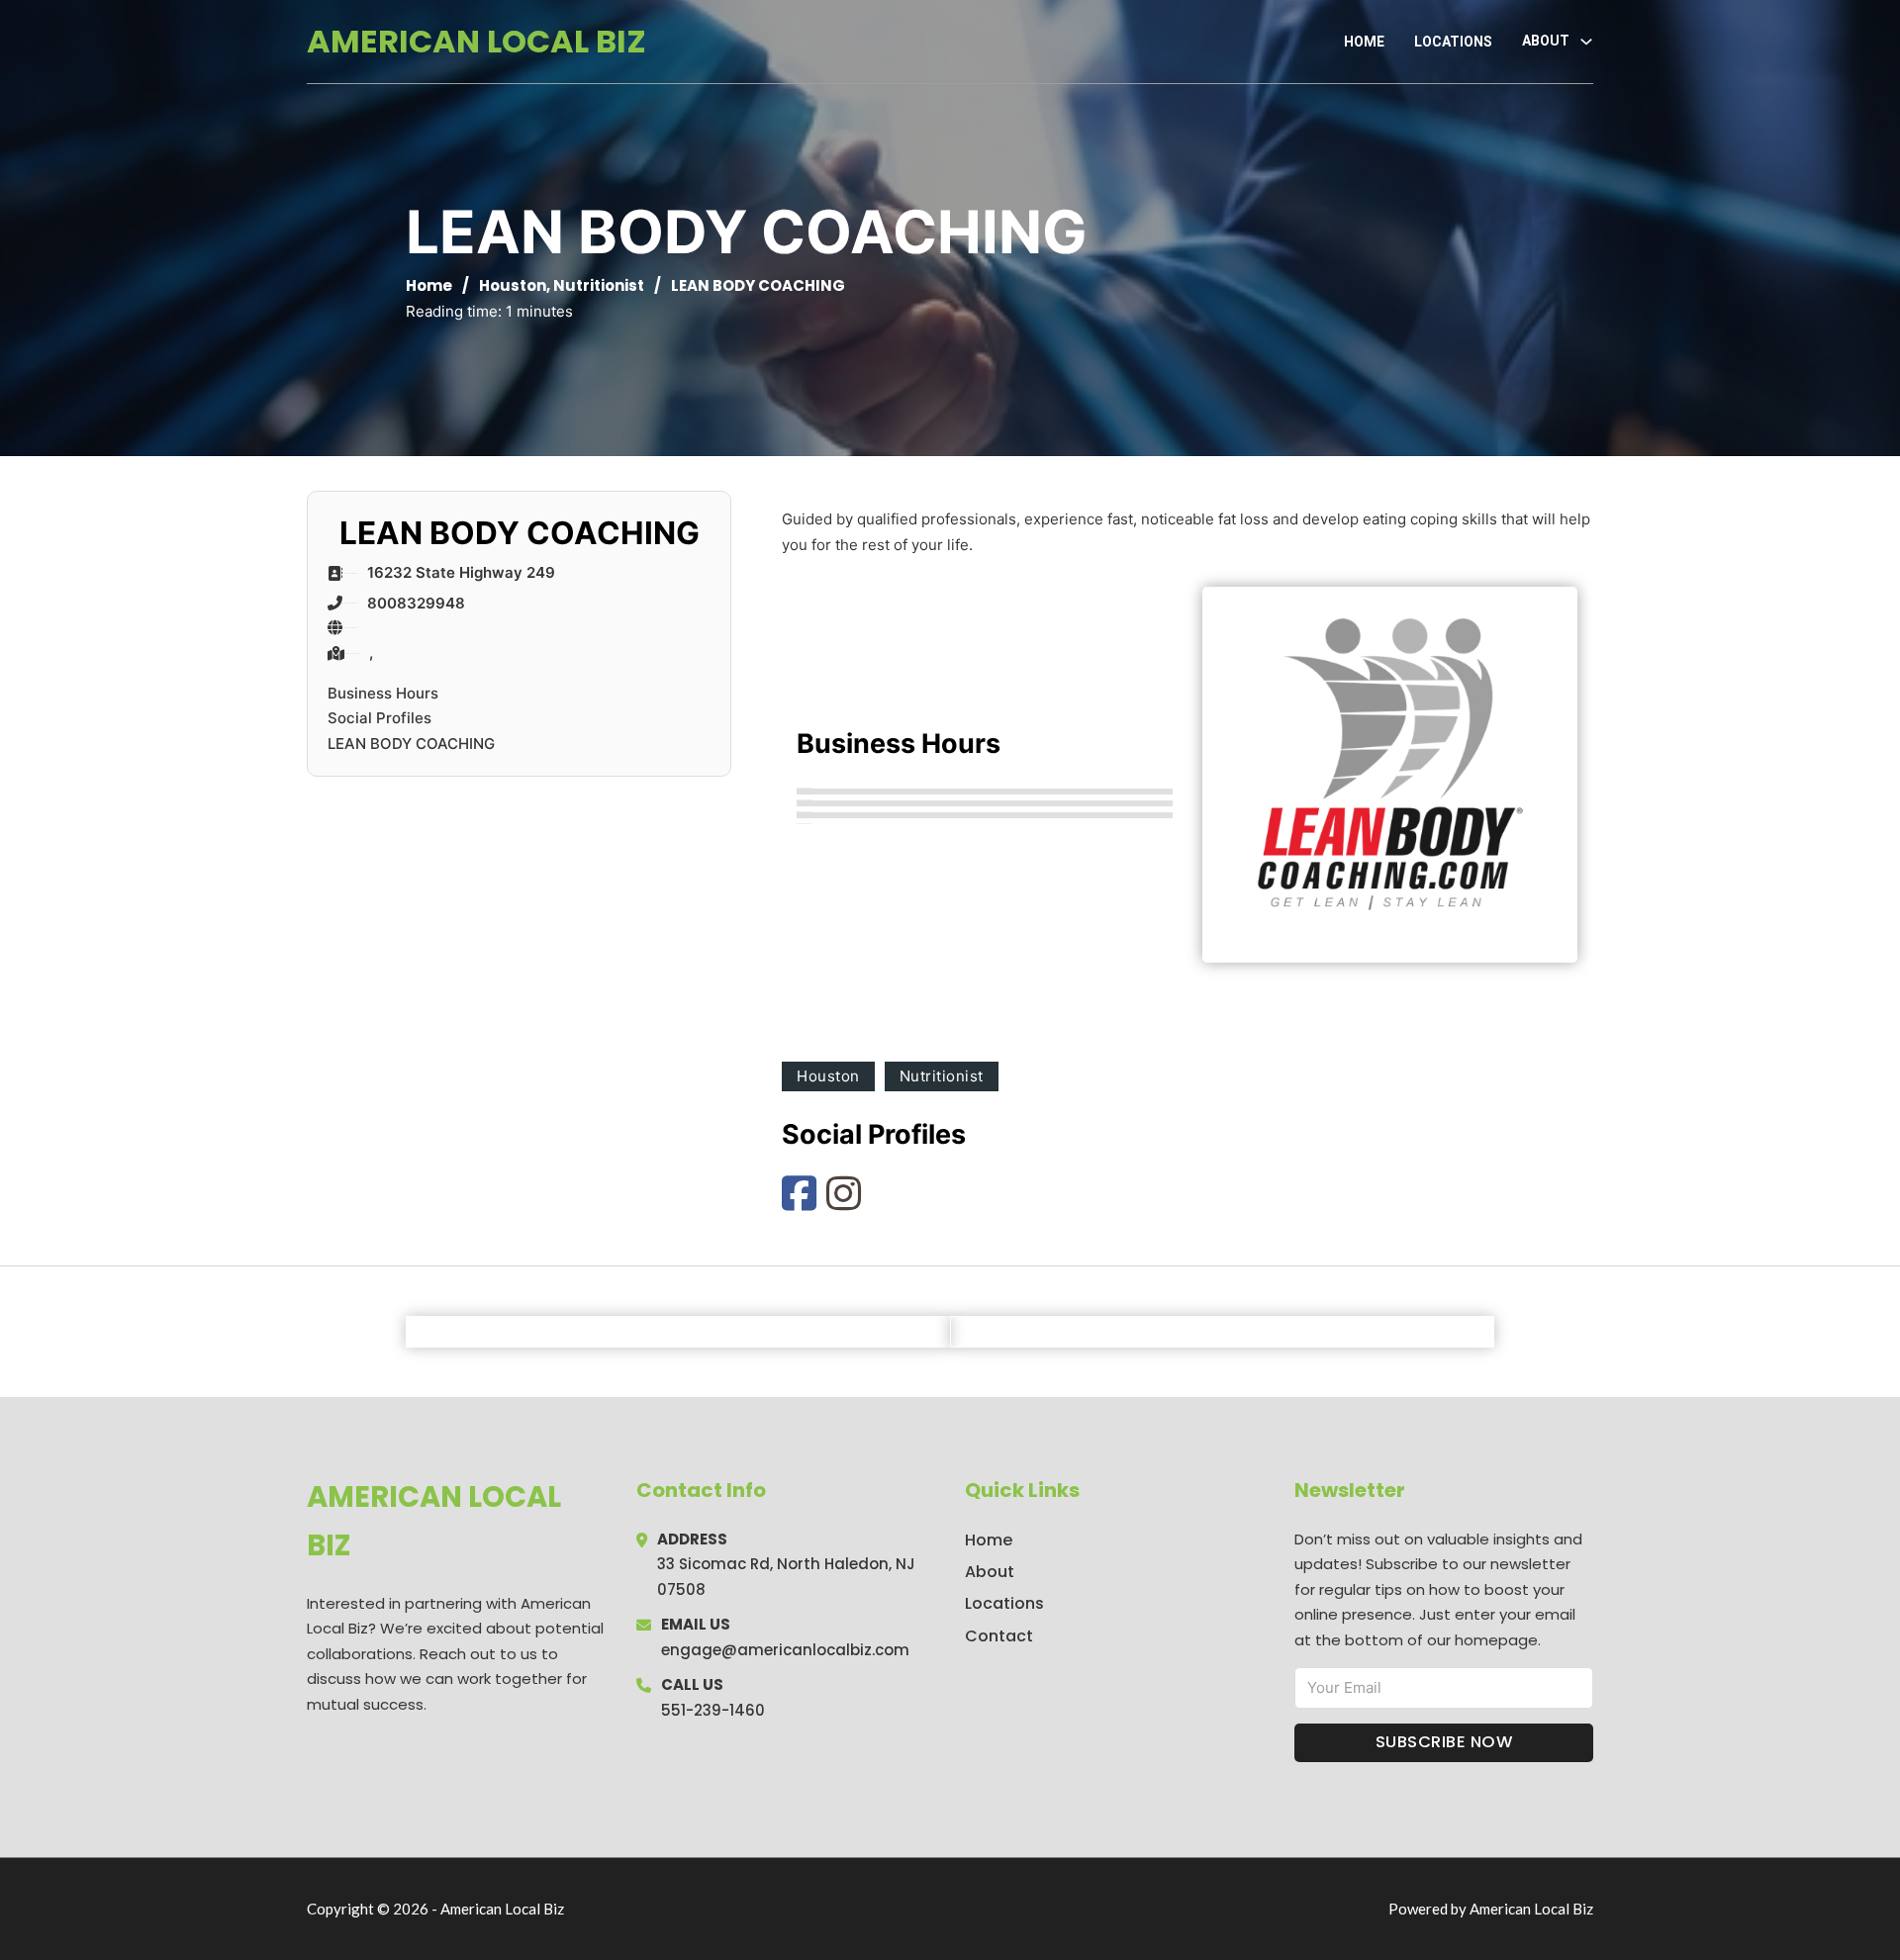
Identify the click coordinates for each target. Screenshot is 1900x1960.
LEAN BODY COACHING (411, 744)
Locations (1453, 42)
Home (1364, 42)
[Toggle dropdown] (1586, 42)
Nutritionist (599, 285)
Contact (999, 1636)
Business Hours (383, 693)
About (990, 1572)
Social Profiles (380, 718)
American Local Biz (476, 41)
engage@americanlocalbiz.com (785, 1650)
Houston (513, 285)
